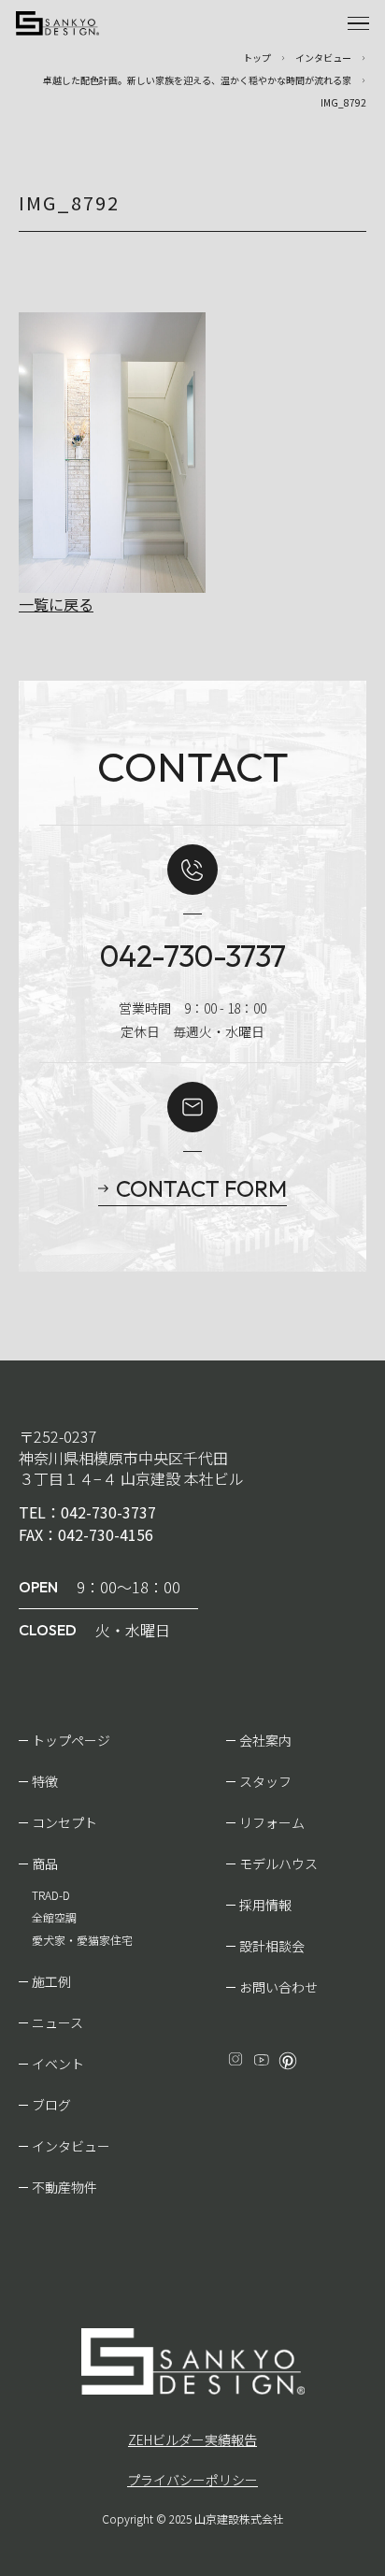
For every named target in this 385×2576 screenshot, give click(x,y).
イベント (58, 2064)
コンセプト (64, 1822)
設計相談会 (272, 1946)
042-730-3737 (193, 956)
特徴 (45, 1781)
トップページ (71, 1740)
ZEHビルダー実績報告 (192, 2439)
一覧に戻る (56, 604)
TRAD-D (51, 1895)
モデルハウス (278, 1864)
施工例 (51, 1981)
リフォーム (272, 1822)
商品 (45, 1864)
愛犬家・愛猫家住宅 (82, 1940)
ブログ (51, 2105)
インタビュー (71, 2146)
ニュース (57, 2022)
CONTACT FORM (201, 1188)
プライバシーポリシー (192, 2480)
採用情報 (265, 1905)
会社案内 (265, 1740)
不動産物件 (64, 2187)
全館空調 (54, 1917)
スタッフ (265, 1781)
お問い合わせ (278, 1987)
